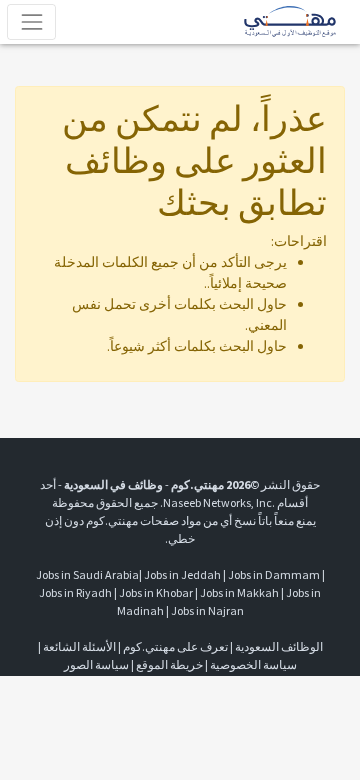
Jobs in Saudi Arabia (87, 574)
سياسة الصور (96, 664)
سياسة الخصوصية (253, 664)
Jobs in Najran (207, 610)
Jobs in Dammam (274, 574)
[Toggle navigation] (31, 21)
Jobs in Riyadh (75, 592)
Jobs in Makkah (239, 592)
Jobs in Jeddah (182, 574)
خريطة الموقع (169, 664)
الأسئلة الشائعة (79, 646)
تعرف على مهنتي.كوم (174, 646)
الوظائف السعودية (279, 646)
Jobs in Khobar (156, 592)
